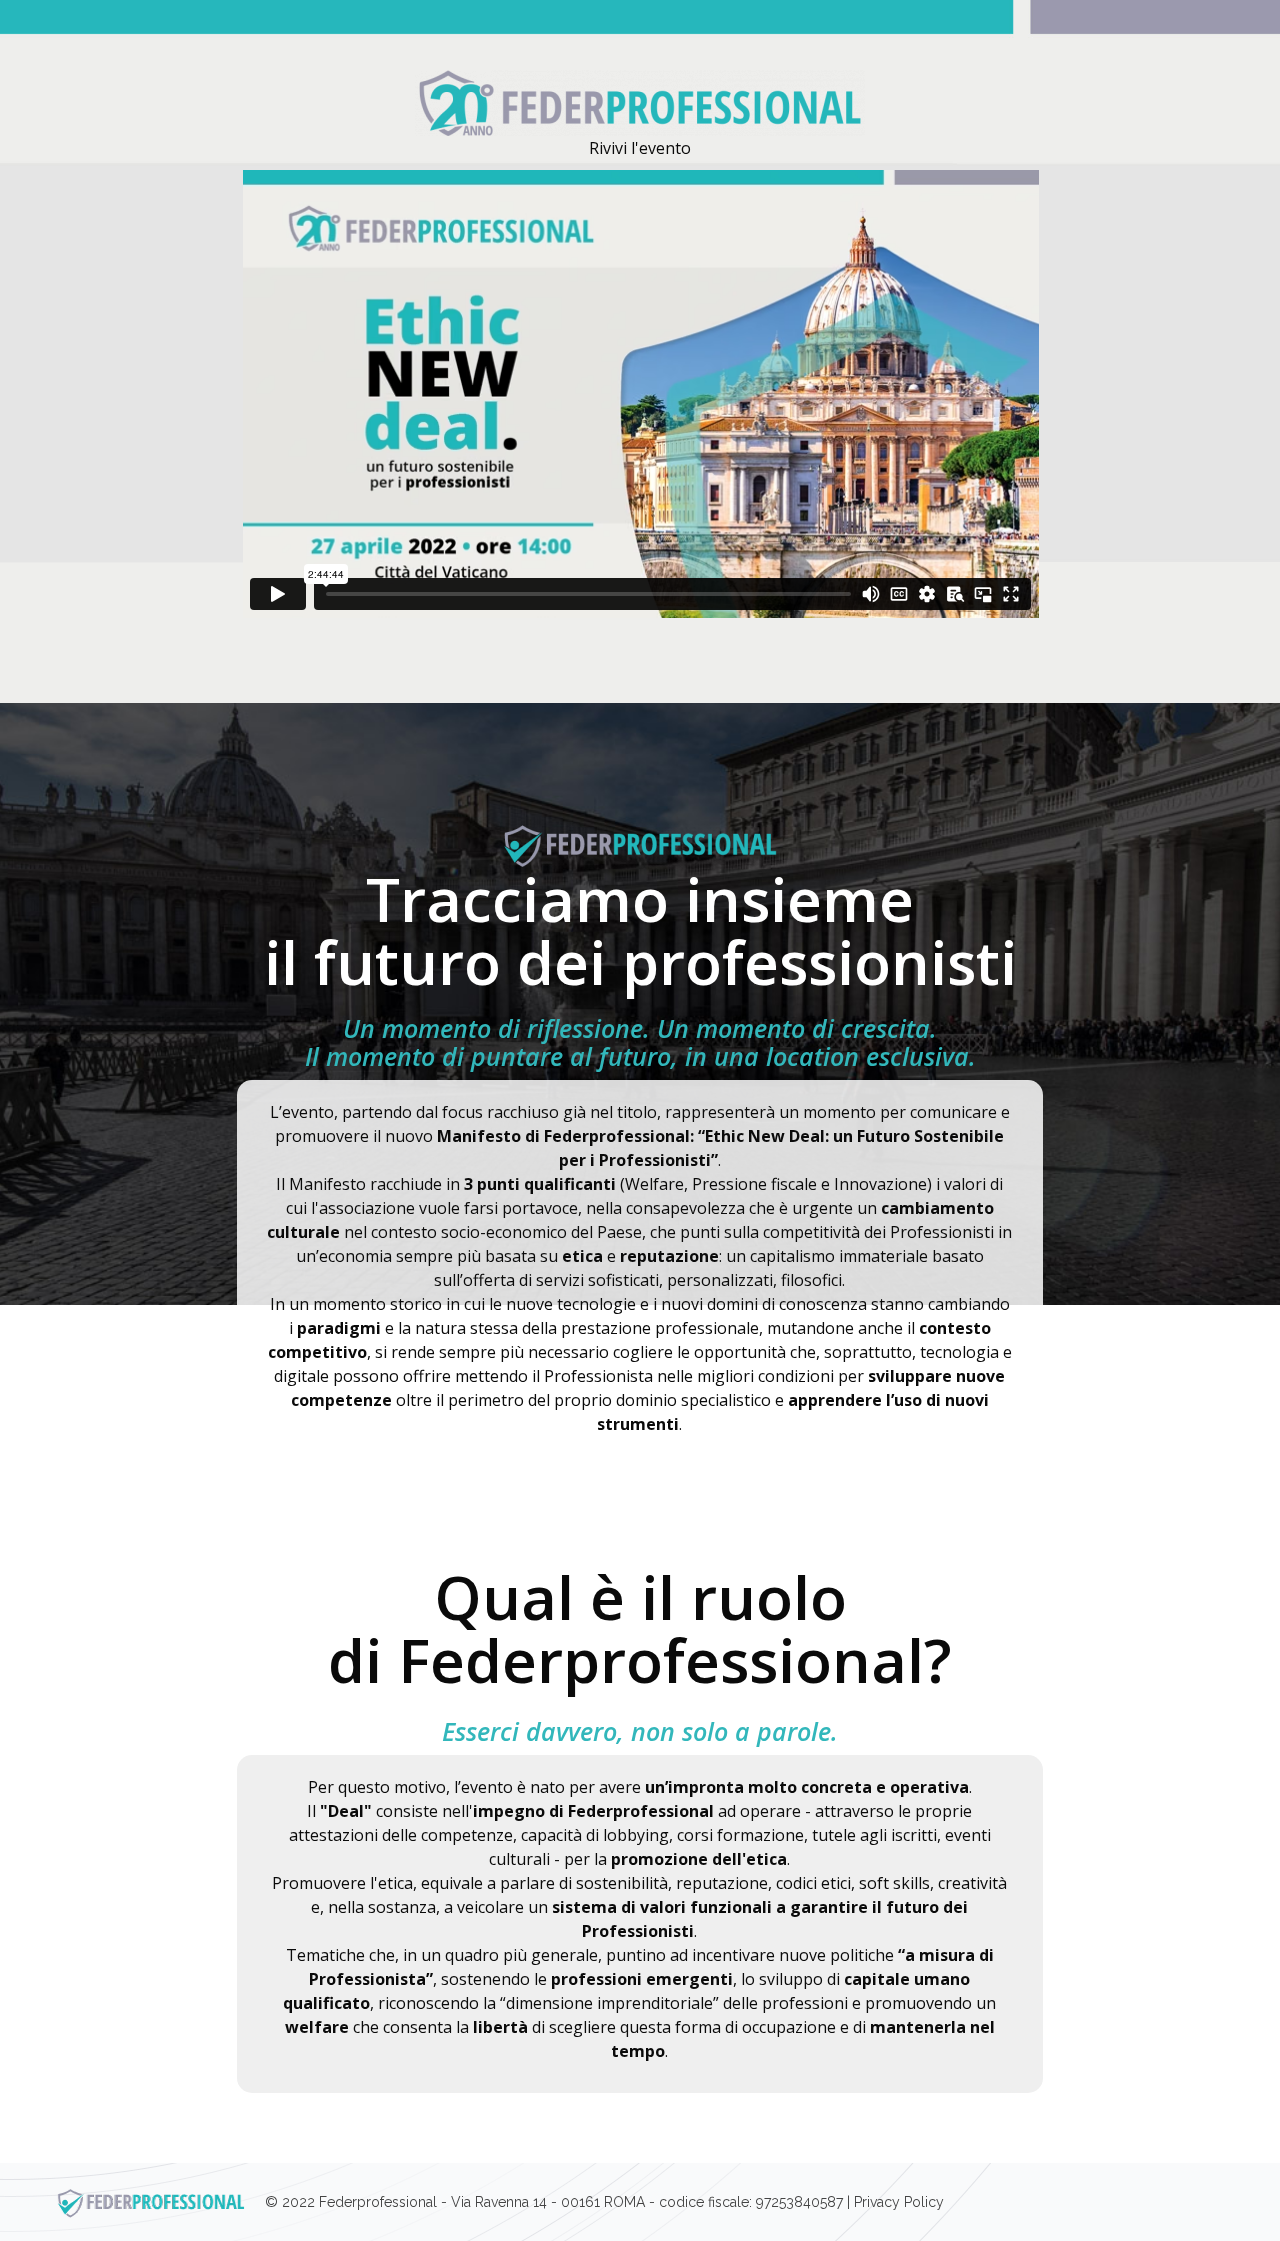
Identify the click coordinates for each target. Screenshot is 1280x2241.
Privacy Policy (899, 2202)
